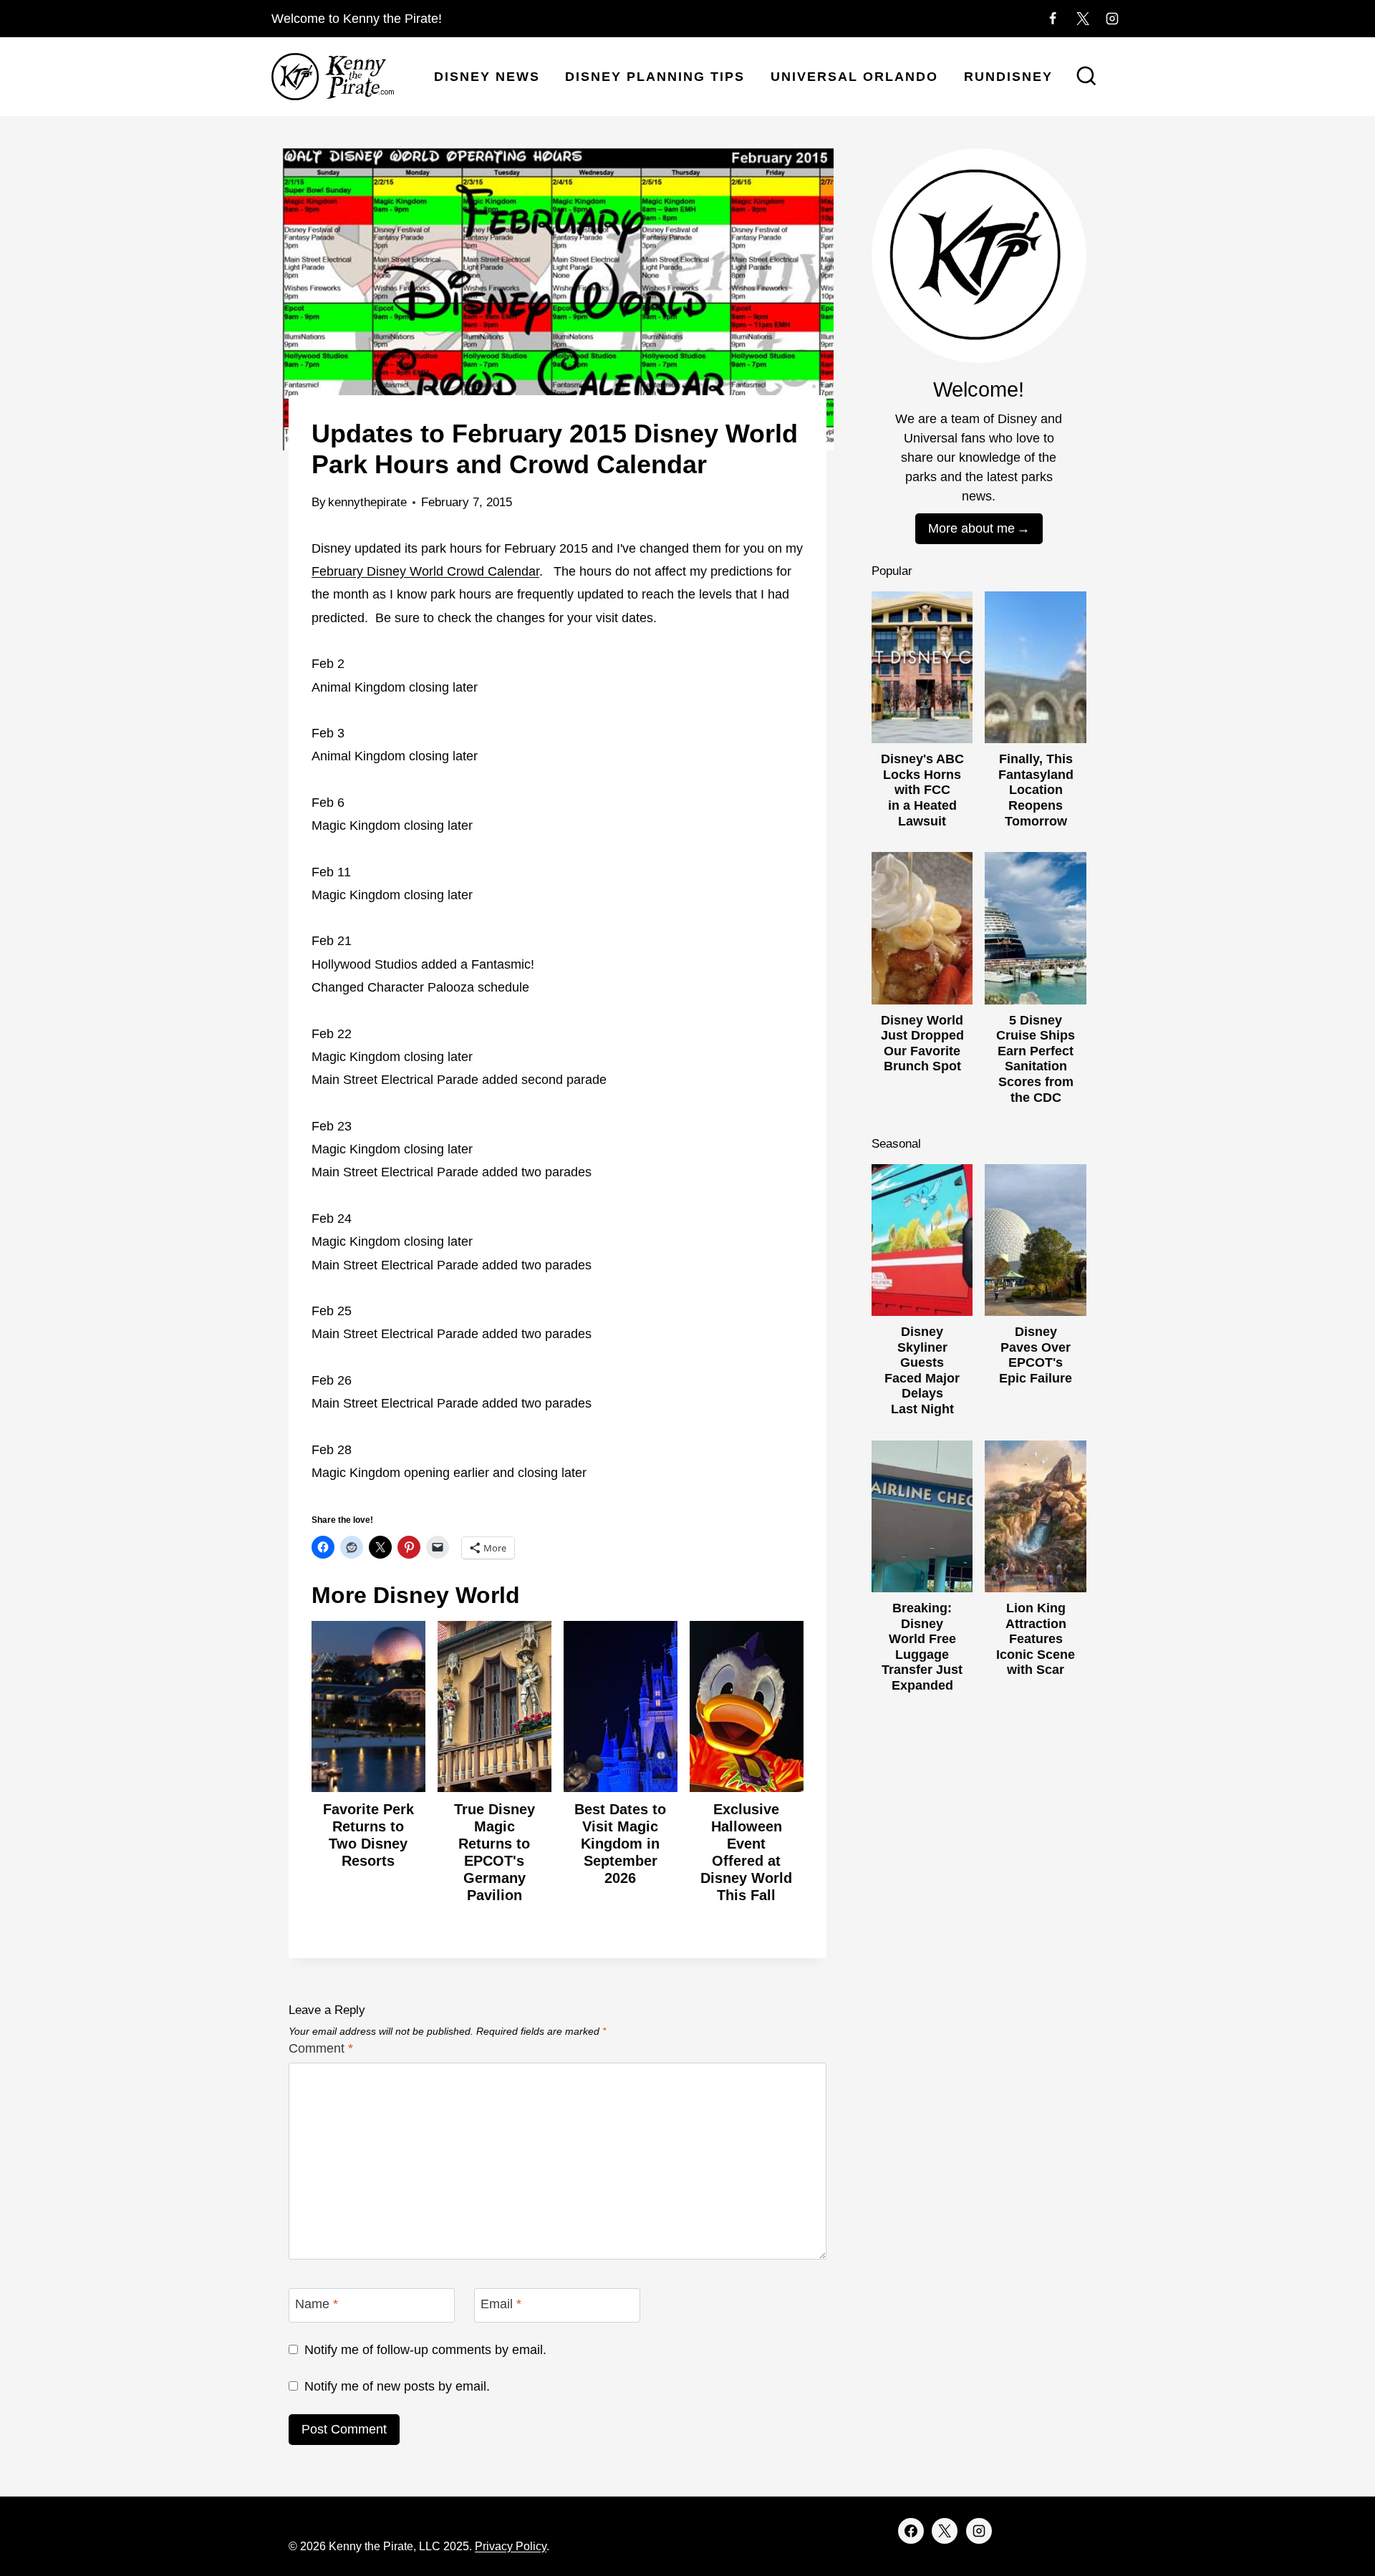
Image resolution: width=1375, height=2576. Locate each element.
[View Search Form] (1086, 77)
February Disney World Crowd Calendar (425, 571)
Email (501, 2304)
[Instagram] (1112, 19)
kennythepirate (367, 502)
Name (317, 2304)
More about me (971, 528)
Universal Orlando (854, 77)
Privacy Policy (511, 2546)
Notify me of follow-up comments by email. (425, 2350)
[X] (1083, 19)
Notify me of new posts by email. (397, 2386)
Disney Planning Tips (655, 77)
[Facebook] (1053, 19)
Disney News (487, 77)
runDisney (1008, 77)
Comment (321, 2048)
